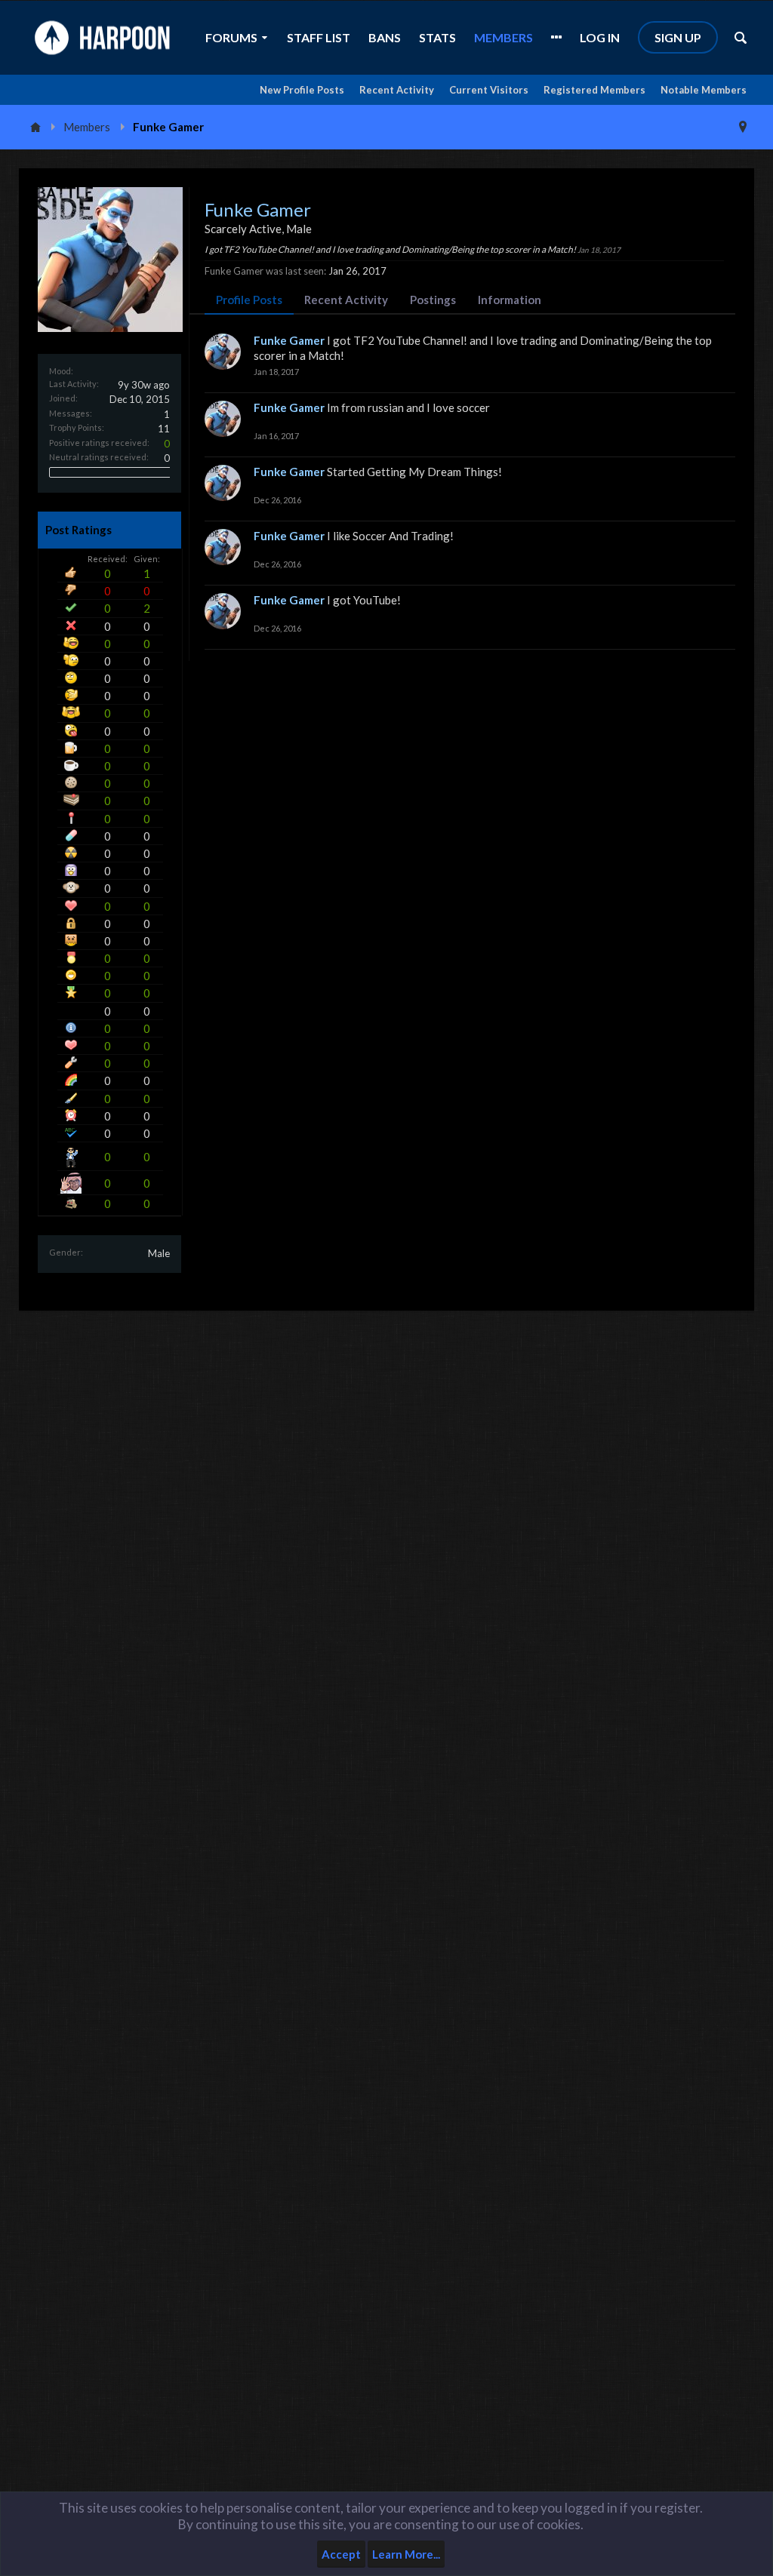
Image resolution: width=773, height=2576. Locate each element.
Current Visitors (489, 90)
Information (510, 300)
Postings (433, 300)
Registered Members (594, 90)
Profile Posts (249, 300)
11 (164, 429)
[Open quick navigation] (743, 127)
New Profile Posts (302, 90)
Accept (341, 2554)
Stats (437, 37)
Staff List (319, 37)
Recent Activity (397, 90)
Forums (231, 37)
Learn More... (406, 2554)
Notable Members (704, 90)
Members (504, 37)
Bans (385, 37)
